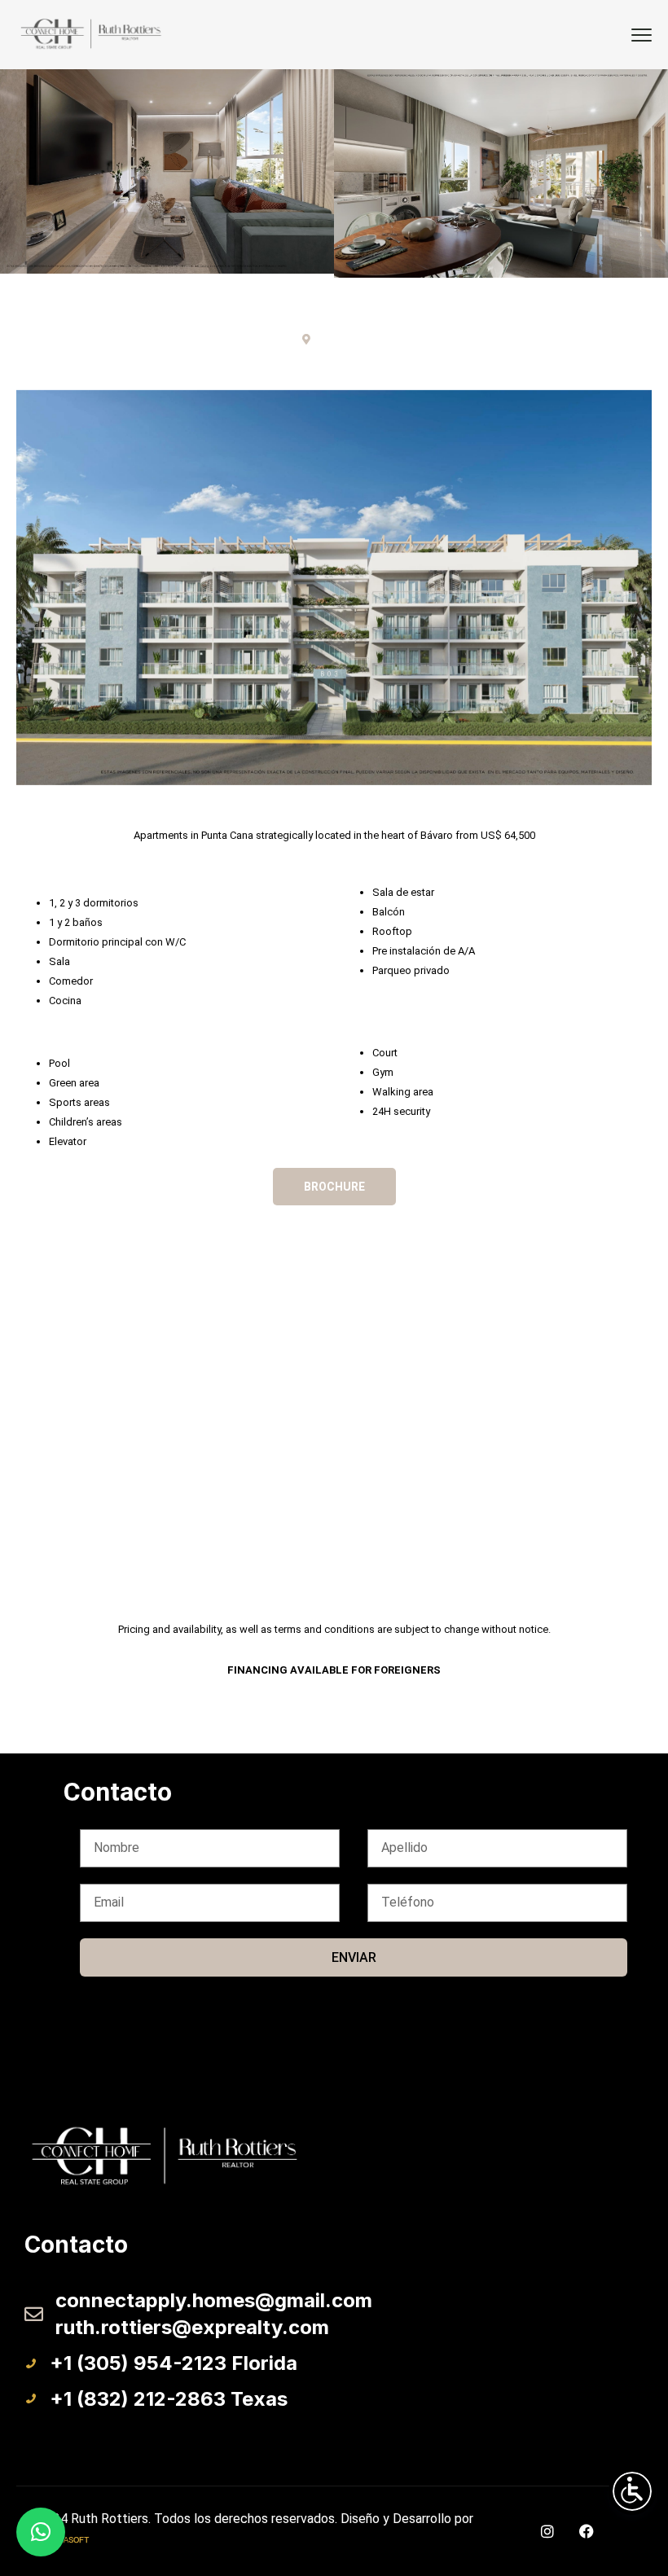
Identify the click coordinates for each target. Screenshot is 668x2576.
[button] (41, 2532)
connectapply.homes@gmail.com (214, 2300)
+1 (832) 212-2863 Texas (169, 2399)
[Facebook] (587, 2531)
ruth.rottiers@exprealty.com (192, 2327)
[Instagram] (547, 2531)
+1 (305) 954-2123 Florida (174, 2363)
